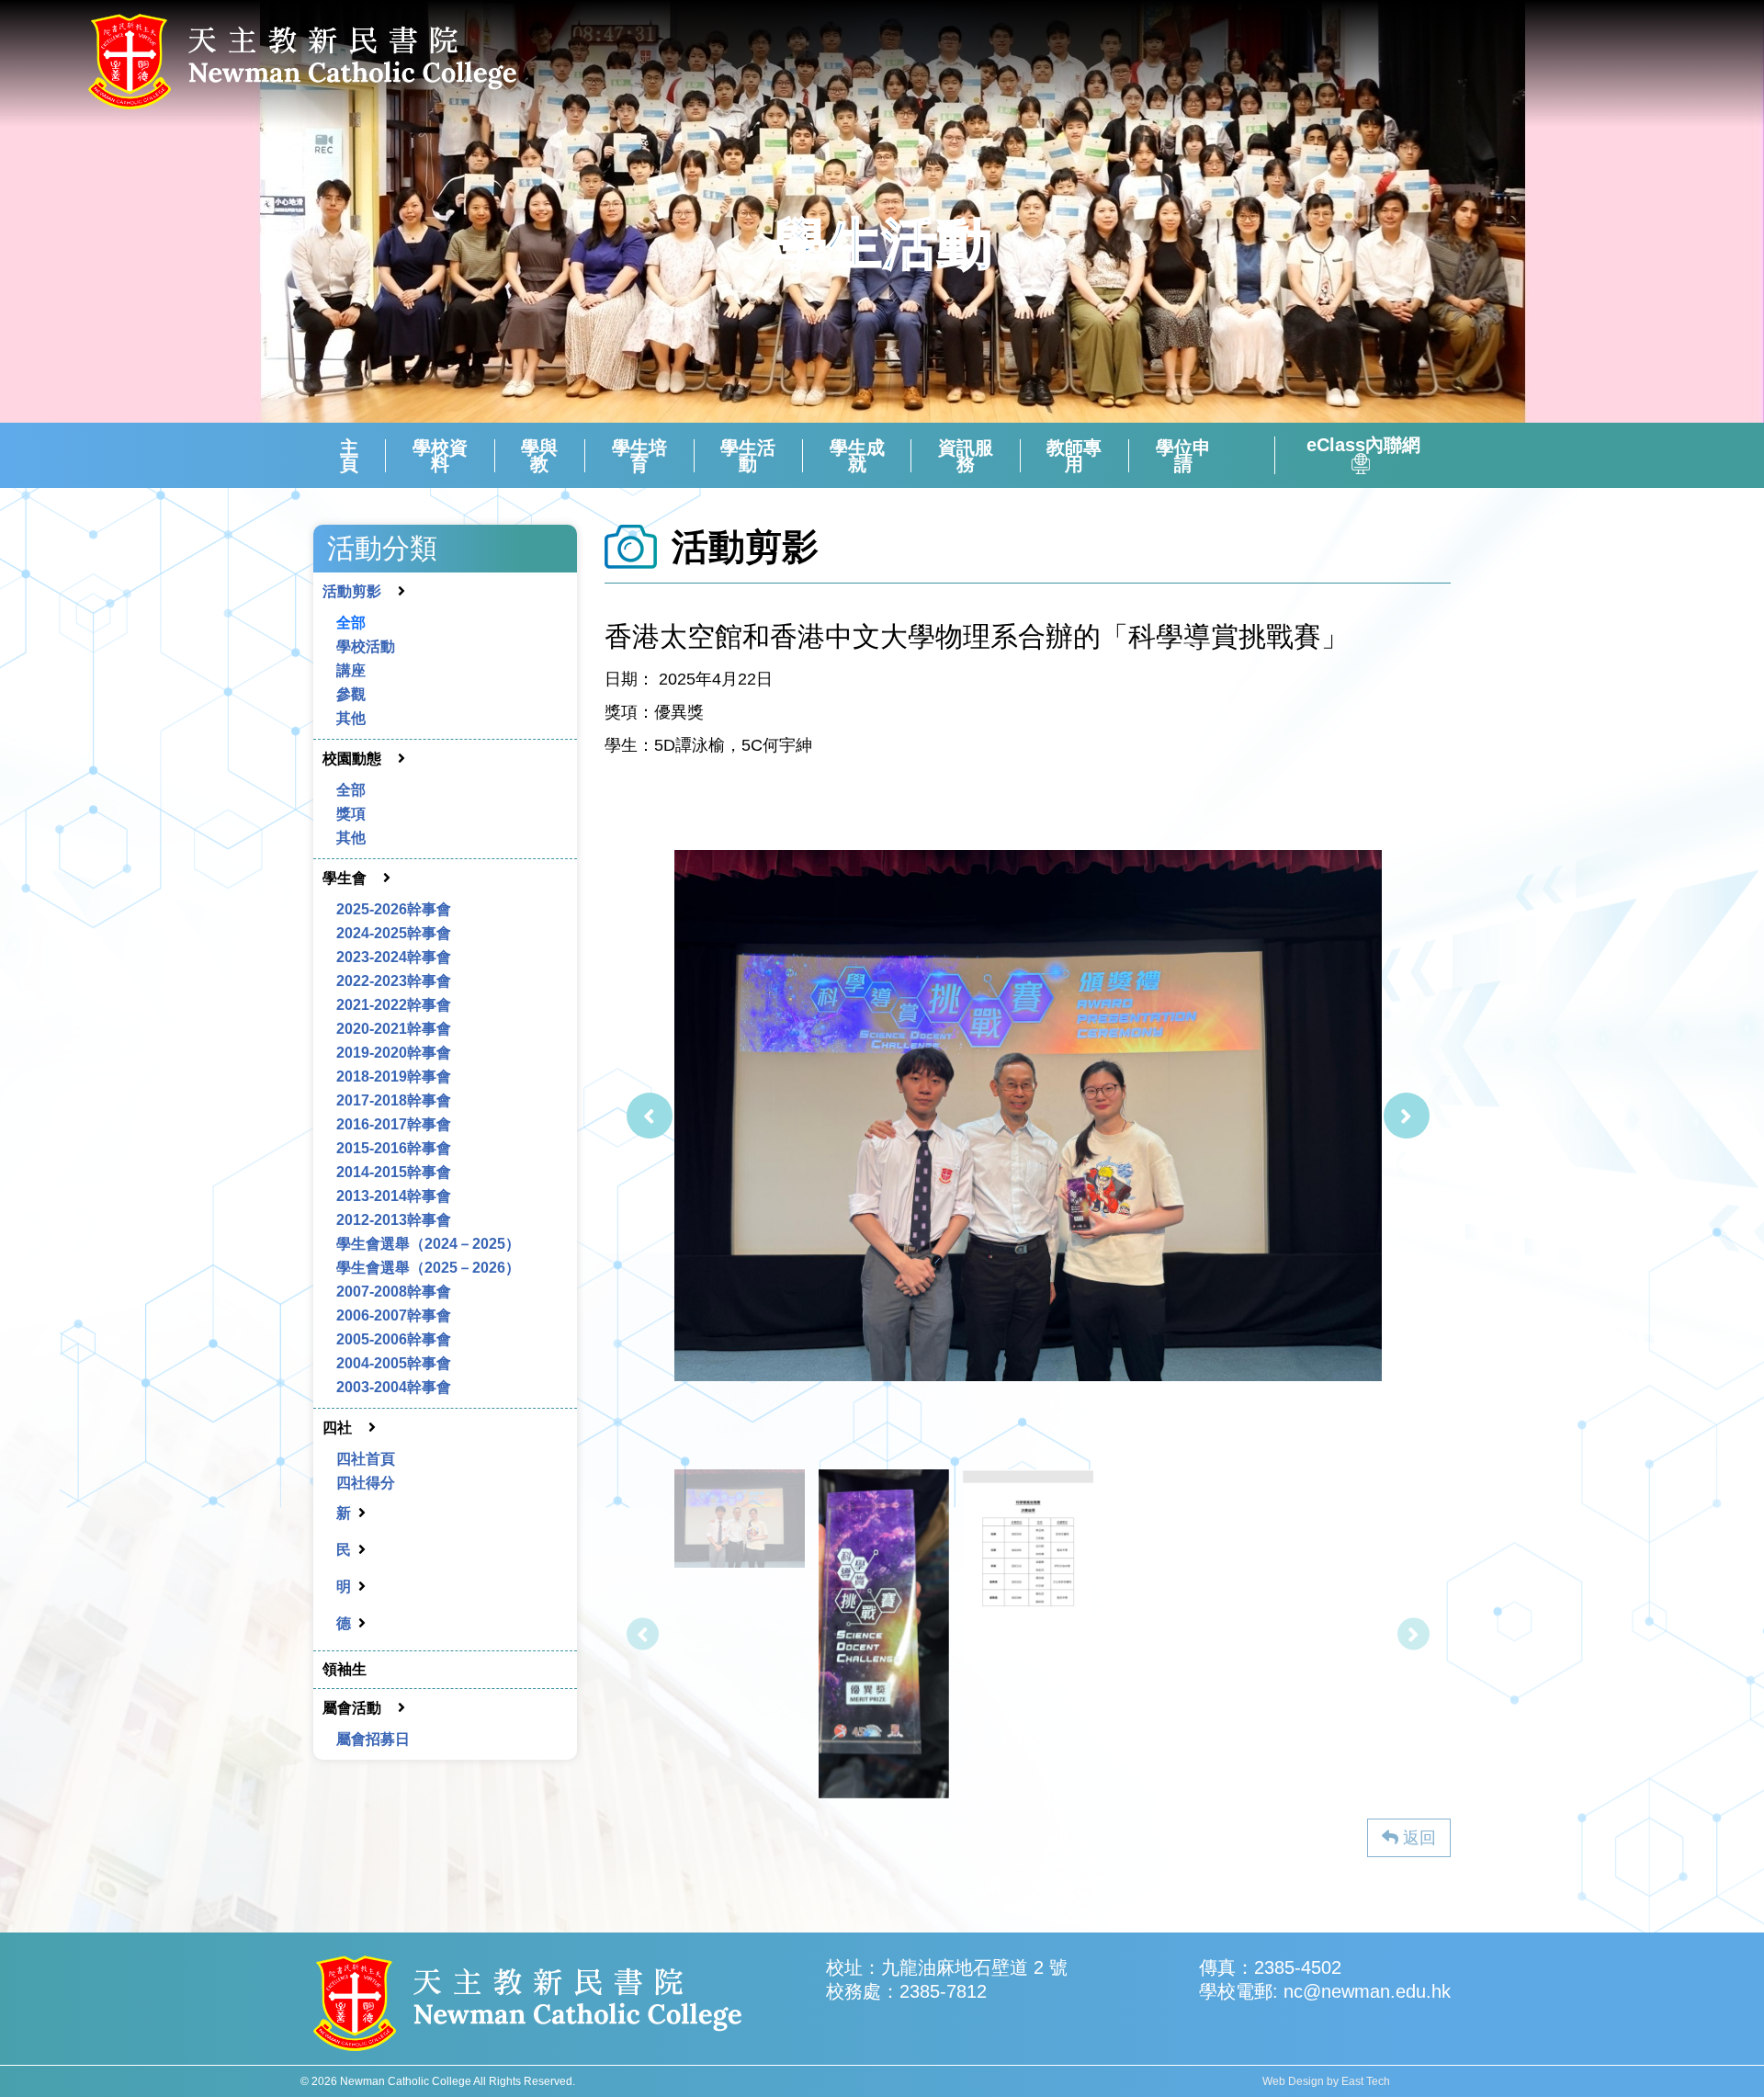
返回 (1417, 1838)
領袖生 (345, 1669)
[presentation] (650, 1116)
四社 (337, 1428)
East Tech (1366, 2081)
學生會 (345, 878)
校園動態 (352, 759)
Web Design (1293, 2081)
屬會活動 (352, 1708)
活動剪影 (352, 591)
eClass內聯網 (1363, 446)
